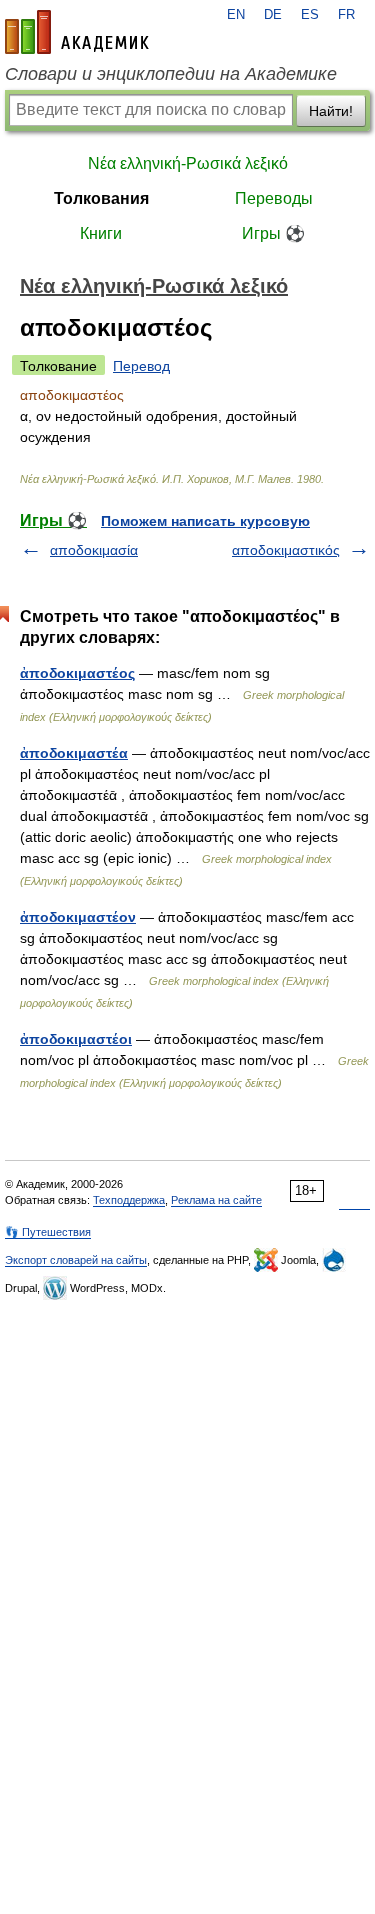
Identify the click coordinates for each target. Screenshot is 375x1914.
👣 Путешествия (48, 1232)
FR (346, 15)
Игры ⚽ (273, 233)
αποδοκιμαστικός (286, 550)
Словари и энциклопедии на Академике (171, 74)
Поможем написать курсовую (205, 521)
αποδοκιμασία (94, 550)
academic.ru (77, 32)
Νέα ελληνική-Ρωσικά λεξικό (188, 163)
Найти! (331, 111)
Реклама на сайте (216, 1200)
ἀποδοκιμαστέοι (76, 1039)
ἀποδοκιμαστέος (77, 673)
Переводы (274, 198)
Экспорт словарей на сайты (76, 1260)
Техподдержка (129, 1200)
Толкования (101, 198)
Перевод (141, 366)
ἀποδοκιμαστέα (74, 753)
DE (273, 15)
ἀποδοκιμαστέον (78, 917)
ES (310, 15)
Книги (101, 233)
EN (236, 15)
